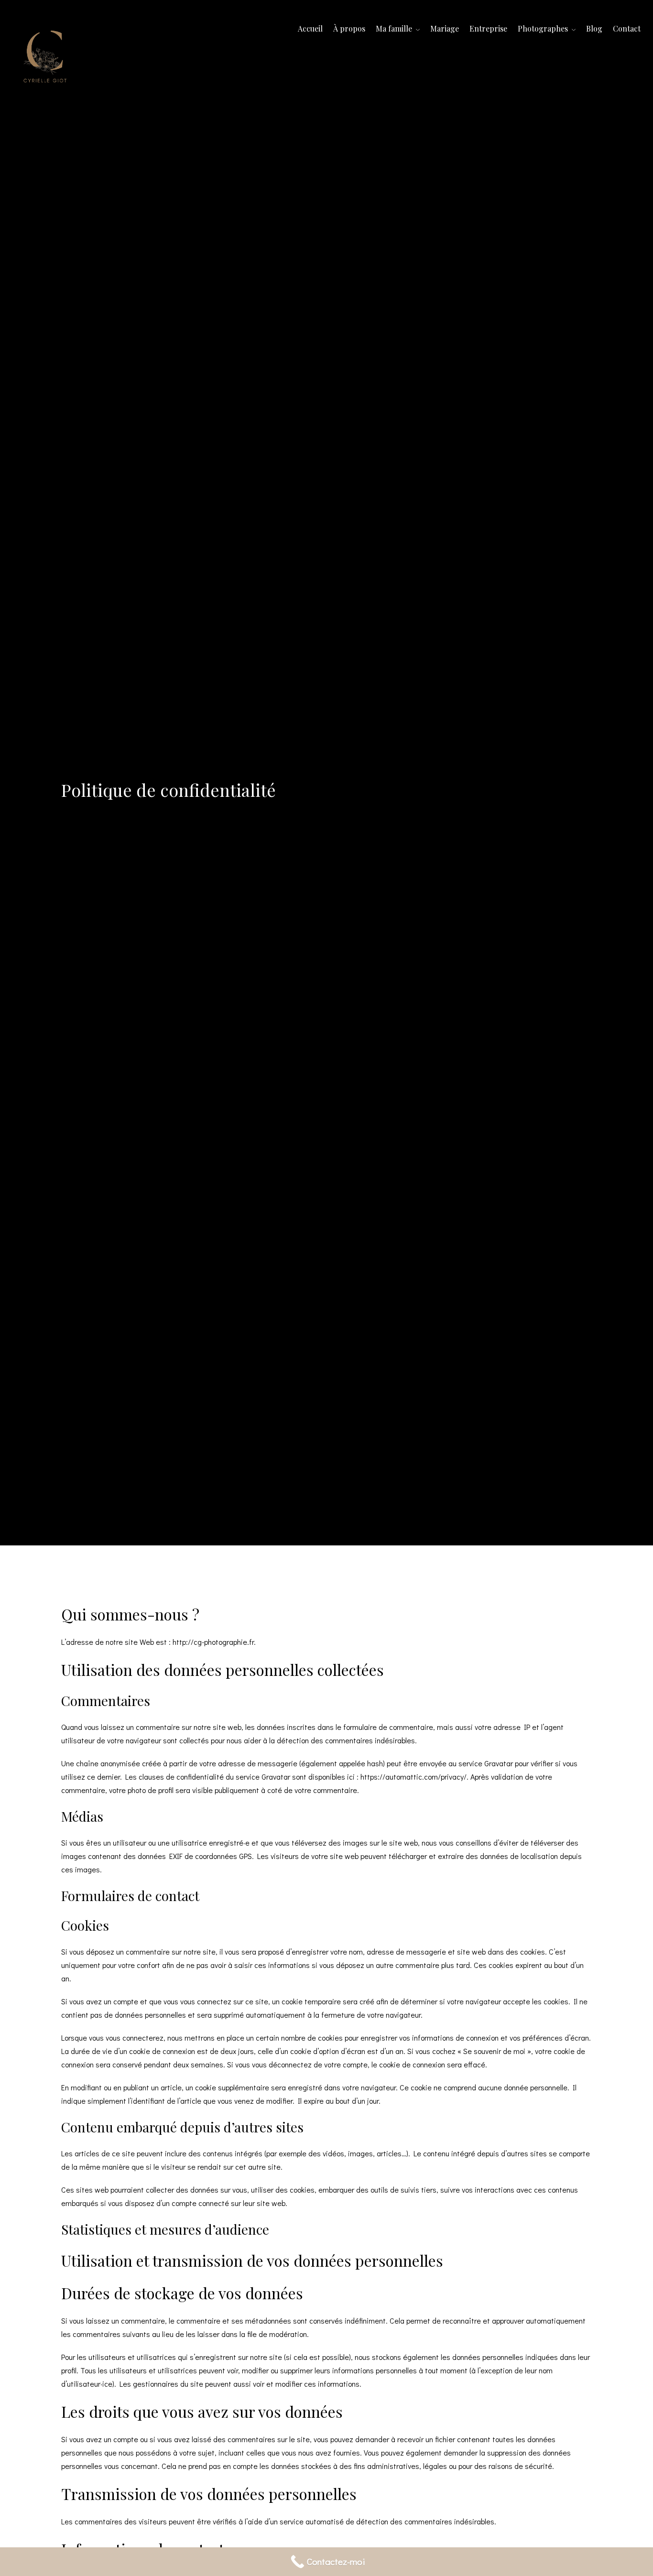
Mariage (445, 28)
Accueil (310, 28)
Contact (627, 28)
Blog (594, 28)
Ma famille (395, 28)
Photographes (544, 28)
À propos (349, 28)
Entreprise (488, 28)
